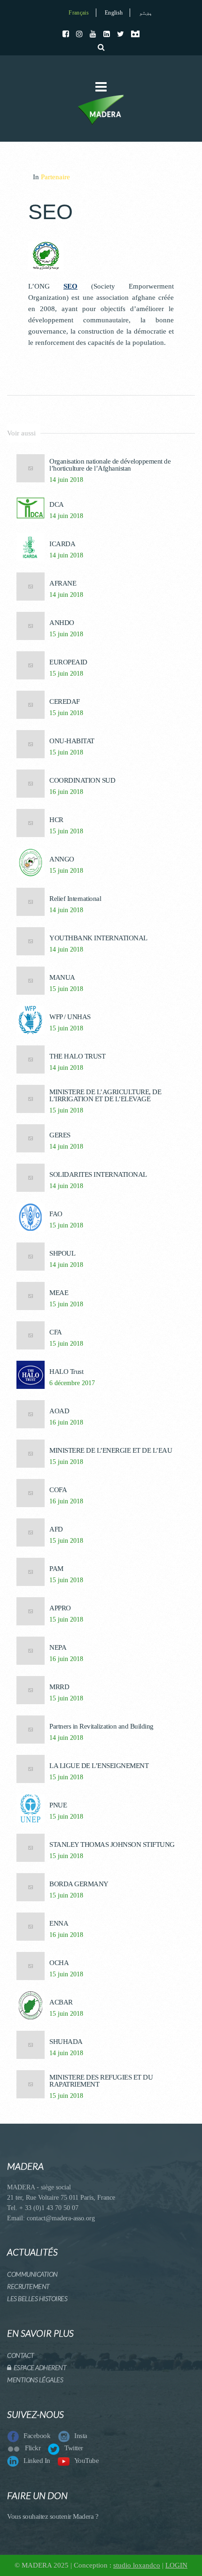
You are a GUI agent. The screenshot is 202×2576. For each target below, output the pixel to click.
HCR (56, 820)
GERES (60, 1135)
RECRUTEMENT (28, 2286)
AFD (56, 1529)
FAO (56, 1214)
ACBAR (61, 2002)
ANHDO (62, 623)
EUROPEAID (68, 662)
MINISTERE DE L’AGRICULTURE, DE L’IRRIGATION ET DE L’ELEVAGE (105, 1096)
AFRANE (63, 583)
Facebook (37, 2436)
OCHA (59, 1963)
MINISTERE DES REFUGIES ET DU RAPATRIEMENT (101, 2081)
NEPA (58, 1648)
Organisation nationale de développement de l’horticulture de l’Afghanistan (110, 465)
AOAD (59, 1411)
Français (78, 13)
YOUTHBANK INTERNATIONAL (98, 938)
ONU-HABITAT (72, 741)
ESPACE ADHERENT (39, 2367)
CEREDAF (65, 702)
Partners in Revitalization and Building (101, 1726)
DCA (57, 505)
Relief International (75, 899)
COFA (58, 1490)
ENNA (59, 1924)
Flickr (33, 2448)
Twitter (74, 2448)
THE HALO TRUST (77, 1056)
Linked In (37, 2461)
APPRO (60, 1608)
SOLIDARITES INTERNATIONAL (98, 1175)
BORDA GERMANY (79, 1884)
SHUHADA (66, 2042)
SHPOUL (62, 1254)
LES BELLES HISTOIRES (37, 2298)
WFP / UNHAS (70, 1017)
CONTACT (21, 2355)
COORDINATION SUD (82, 781)
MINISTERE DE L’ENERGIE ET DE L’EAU (111, 1451)
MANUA (62, 978)
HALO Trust (66, 1372)
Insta (81, 2436)
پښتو (146, 13)
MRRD (59, 1687)
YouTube (87, 2461)
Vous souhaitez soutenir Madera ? (53, 2516)
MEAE (59, 1293)
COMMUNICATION (32, 2274)
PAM (56, 1569)
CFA (56, 1332)
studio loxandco (137, 2565)
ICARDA (62, 544)
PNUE (58, 1805)
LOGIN (176, 2565)
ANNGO (62, 859)
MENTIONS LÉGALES (35, 2380)
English (114, 13)
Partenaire (55, 177)
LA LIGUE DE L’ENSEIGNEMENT (99, 1766)
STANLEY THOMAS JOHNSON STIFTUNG (112, 1845)
